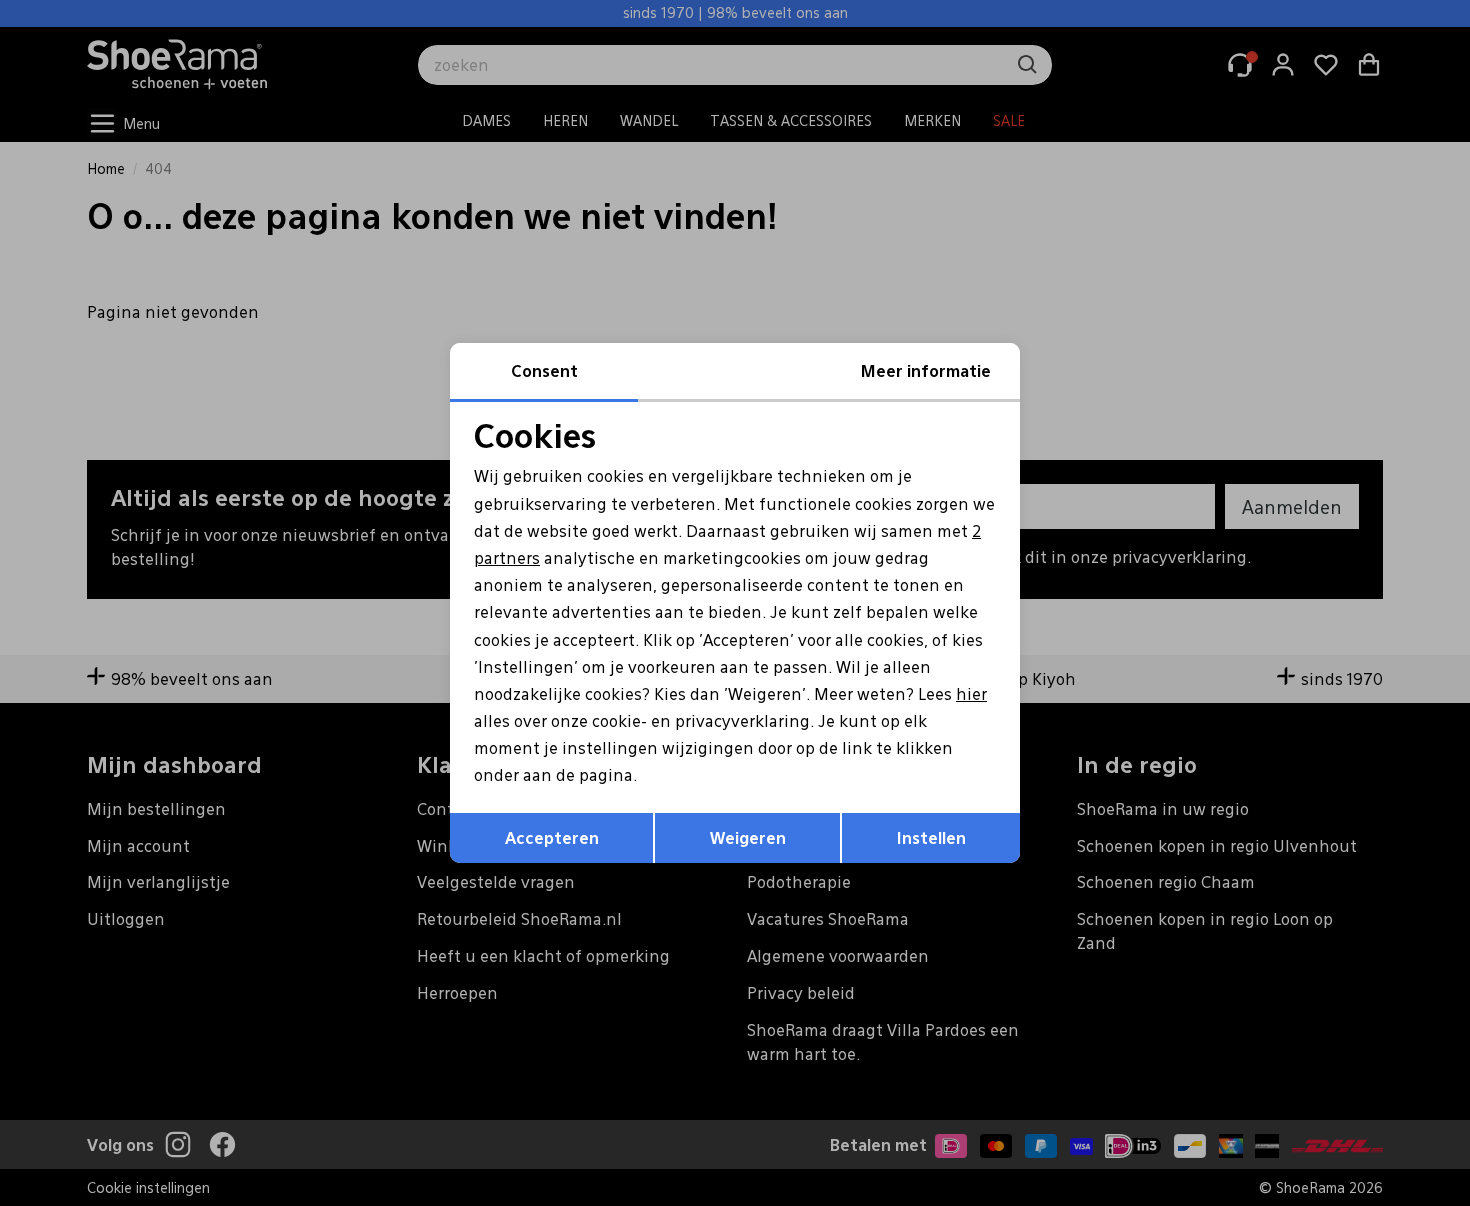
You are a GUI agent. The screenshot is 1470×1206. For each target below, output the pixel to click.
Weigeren (748, 837)
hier (971, 693)
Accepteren (552, 837)
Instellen (931, 837)
